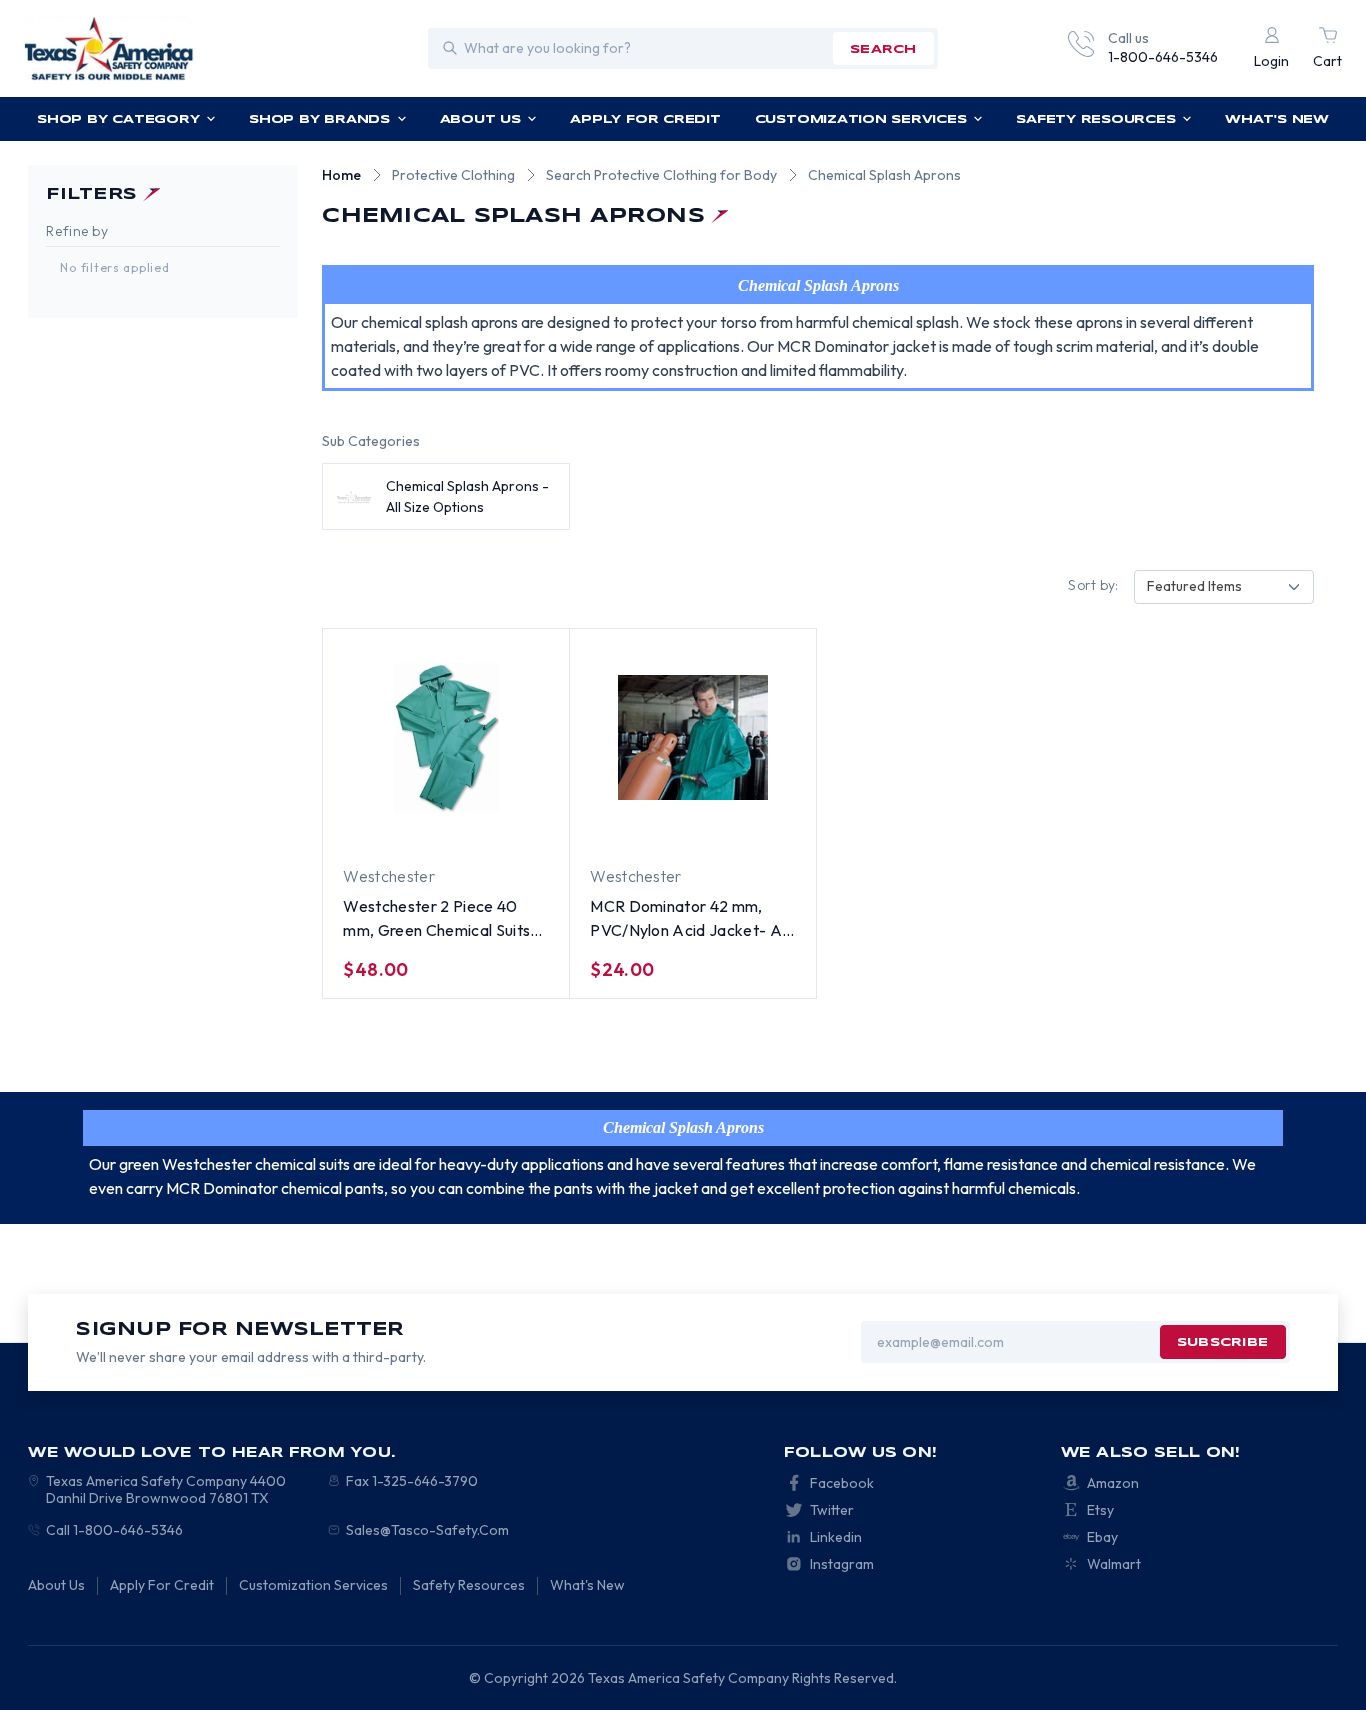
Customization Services (861, 119)
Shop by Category (118, 119)
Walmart (1114, 1564)
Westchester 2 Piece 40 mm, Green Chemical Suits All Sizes (436, 919)
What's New (1277, 119)
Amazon (1113, 1483)
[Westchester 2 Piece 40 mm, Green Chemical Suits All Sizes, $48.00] (446, 738)
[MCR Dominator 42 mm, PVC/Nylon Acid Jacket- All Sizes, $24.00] (693, 738)
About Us (480, 119)
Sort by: (1093, 585)
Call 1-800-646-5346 (114, 1530)
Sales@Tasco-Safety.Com (427, 1530)
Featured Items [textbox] (1194, 586)
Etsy (1100, 1510)
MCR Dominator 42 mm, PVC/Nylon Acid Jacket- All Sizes (689, 919)
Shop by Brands (319, 119)
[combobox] (1224, 587)
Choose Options (410, 828)
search (883, 49)
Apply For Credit (645, 119)
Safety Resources (1095, 119)
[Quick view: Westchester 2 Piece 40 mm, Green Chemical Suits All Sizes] (510, 827)
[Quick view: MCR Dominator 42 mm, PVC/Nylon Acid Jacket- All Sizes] (757, 827)
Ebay (1102, 1537)
